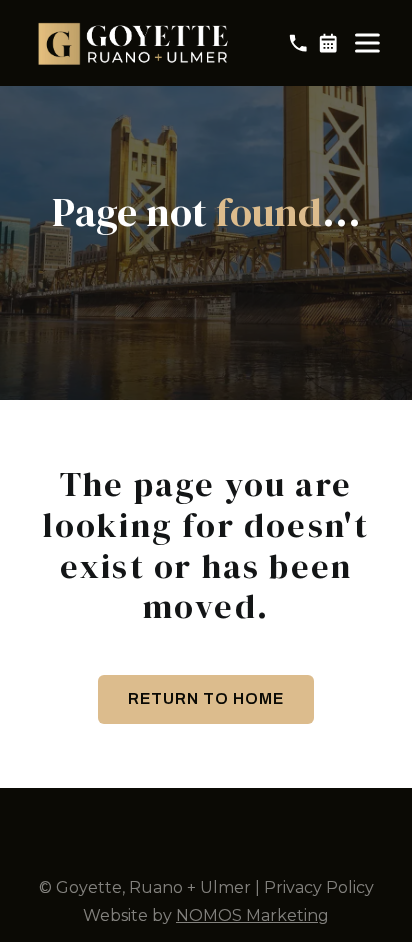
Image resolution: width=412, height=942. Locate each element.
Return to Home (206, 698)
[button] (367, 43)
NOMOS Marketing (252, 915)
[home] (135, 43)
